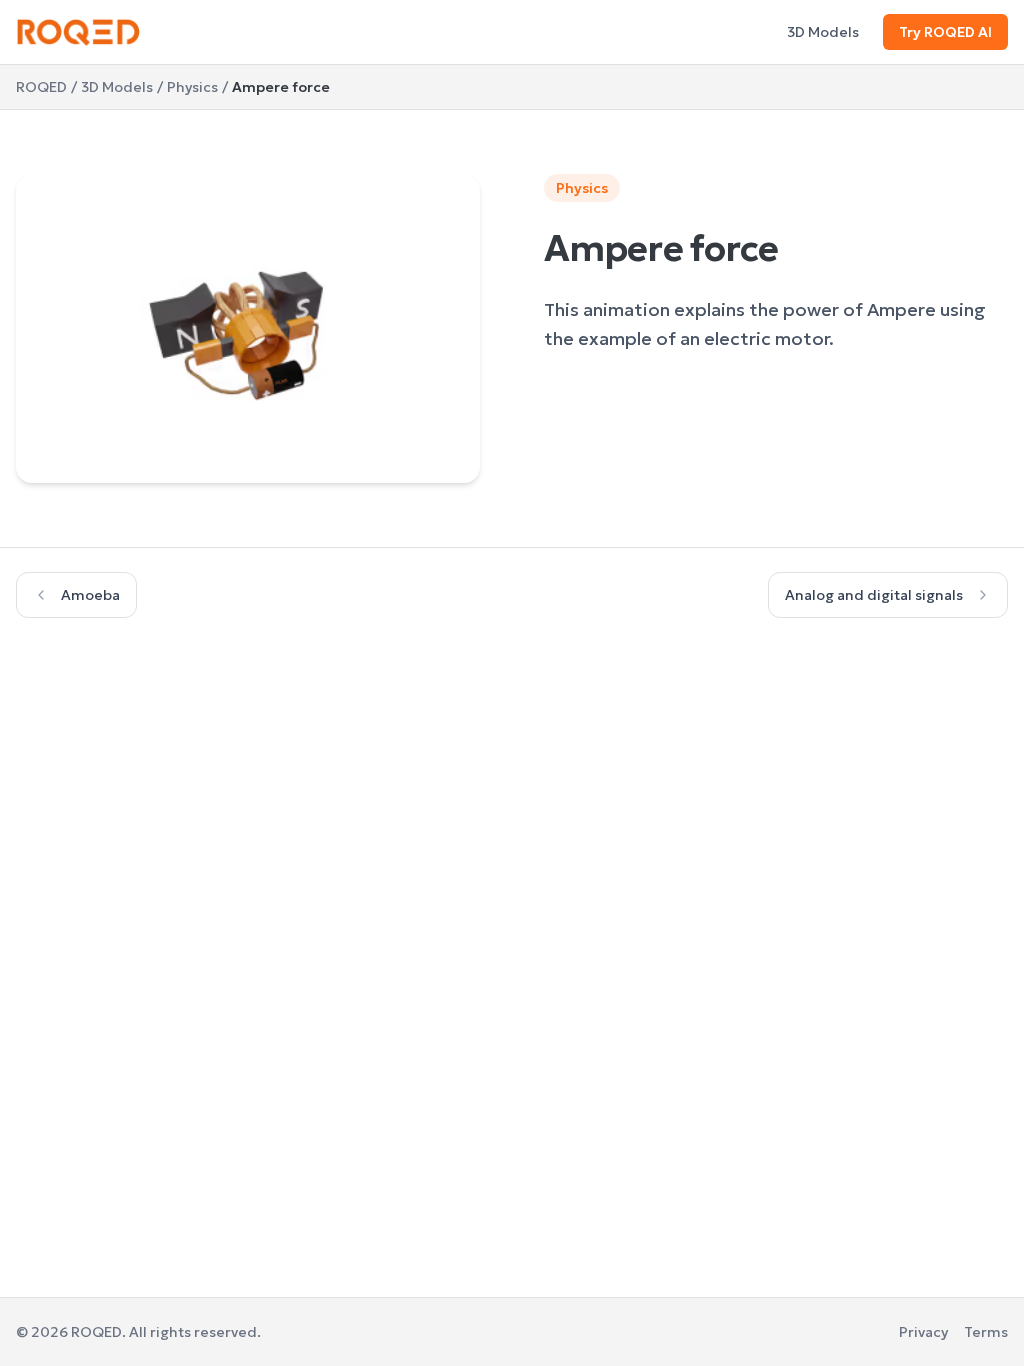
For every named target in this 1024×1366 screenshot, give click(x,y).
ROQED (41, 87)
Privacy (923, 1332)
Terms (986, 1332)
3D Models (823, 32)
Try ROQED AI (945, 32)
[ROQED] (78, 32)
